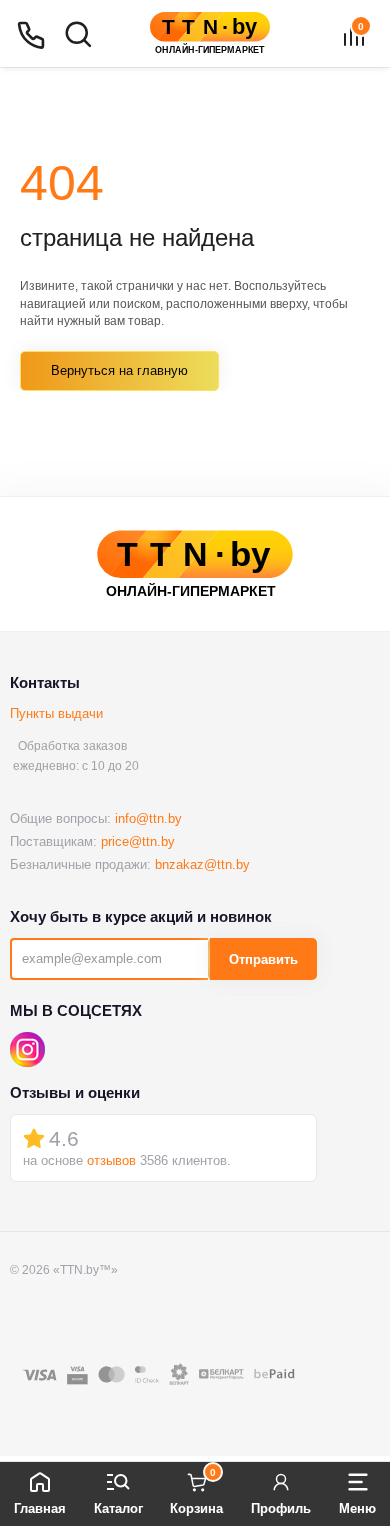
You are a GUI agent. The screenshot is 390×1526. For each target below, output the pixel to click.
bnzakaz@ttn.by (202, 864)
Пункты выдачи (56, 713)
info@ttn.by (148, 818)
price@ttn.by (138, 841)
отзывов (111, 1160)
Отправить (263, 959)
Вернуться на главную (119, 370)
